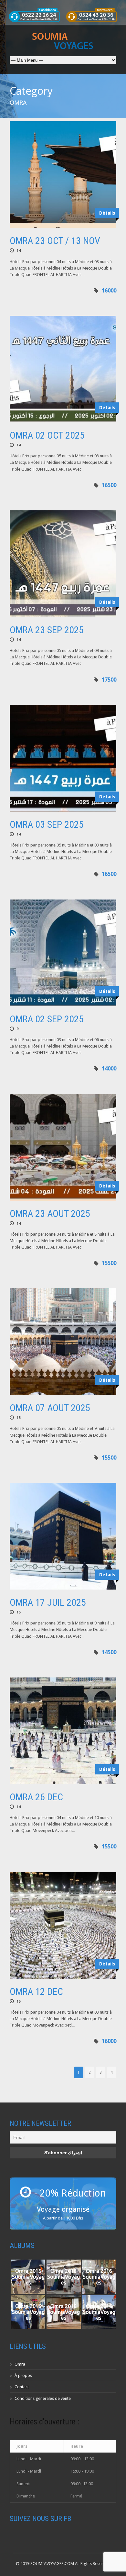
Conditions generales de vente (43, 2398)
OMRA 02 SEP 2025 (47, 1019)
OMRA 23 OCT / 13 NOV (55, 241)
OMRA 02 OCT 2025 (47, 435)
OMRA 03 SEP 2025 (47, 824)
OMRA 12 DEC (36, 1991)
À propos (23, 2375)
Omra (20, 2364)
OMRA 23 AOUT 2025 (50, 1213)
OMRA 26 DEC (36, 1797)
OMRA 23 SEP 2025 (47, 630)
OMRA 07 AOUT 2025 (50, 1408)
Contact (22, 2387)
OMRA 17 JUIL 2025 (48, 1602)
